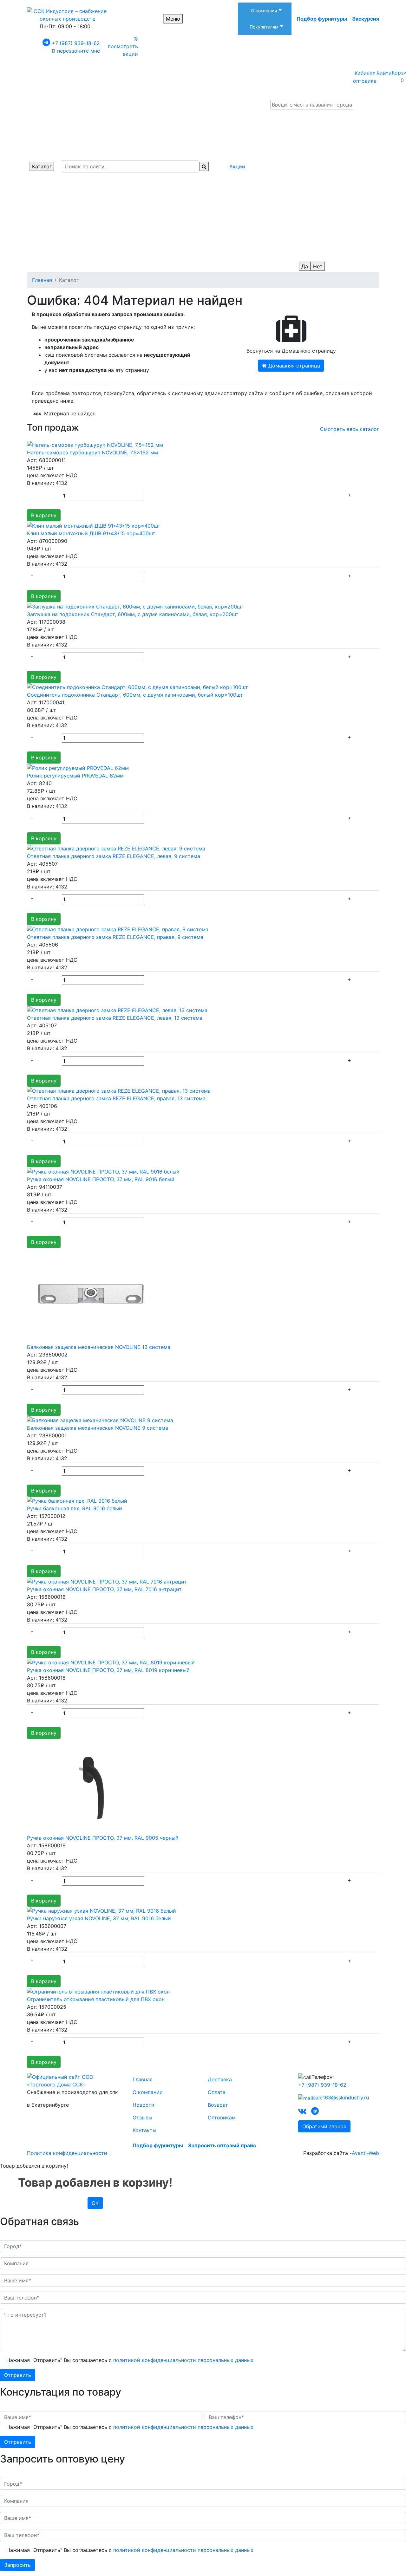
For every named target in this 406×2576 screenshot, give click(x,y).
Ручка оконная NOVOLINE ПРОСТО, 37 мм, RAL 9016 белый (101, 1179)
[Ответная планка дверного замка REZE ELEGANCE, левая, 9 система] (116, 848)
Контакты (144, 2130)
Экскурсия (366, 19)
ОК (95, 2203)
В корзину (44, 515)
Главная (143, 2079)
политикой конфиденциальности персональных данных (183, 2360)
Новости (144, 2105)
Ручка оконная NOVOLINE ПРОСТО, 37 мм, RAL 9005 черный (103, 1838)
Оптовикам (222, 2117)
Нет (318, 266)
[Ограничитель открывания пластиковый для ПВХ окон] (98, 1991)
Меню (173, 19)
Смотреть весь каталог (350, 429)
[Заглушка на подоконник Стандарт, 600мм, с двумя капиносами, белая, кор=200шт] (135, 606)
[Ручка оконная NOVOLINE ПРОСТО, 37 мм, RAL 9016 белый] (103, 1171)
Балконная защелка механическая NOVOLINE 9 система (98, 1428)
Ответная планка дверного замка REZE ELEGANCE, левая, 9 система (114, 856)
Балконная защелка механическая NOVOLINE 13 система (99, 1347)
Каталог (42, 166)
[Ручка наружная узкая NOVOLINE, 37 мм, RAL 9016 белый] (101, 1910)
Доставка (220, 2079)
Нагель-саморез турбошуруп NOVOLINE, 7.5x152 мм (92, 452)
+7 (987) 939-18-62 (76, 43)
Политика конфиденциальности (67, 2153)
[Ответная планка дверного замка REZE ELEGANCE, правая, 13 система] (119, 1090)
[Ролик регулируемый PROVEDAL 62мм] (78, 767)
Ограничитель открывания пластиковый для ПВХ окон (96, 1999)
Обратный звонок (324, 2126)
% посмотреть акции (123, 46)
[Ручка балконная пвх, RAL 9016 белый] (77, 1500)
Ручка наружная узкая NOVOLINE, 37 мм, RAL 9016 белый (99, 1918)
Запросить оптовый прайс (222, 2145)
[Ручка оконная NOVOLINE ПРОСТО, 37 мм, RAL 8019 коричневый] (111, 1662)
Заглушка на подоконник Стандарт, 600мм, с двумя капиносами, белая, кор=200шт (133, 614)
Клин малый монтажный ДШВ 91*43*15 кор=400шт (91, 533)
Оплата (217, 2092)
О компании (148, 2092)
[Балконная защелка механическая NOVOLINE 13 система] (90, 1295)
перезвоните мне (79, 51)
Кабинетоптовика (365, 77)
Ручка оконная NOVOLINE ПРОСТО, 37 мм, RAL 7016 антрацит (104, 1589)
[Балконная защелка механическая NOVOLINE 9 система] (100, 1420)
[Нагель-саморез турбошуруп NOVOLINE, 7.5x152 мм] (95, 445)
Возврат (218, 2105)
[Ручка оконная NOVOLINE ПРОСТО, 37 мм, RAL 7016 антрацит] (107, 1581)
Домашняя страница (293, 366)
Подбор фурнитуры (322, 19)
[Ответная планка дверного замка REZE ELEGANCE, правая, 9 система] (118, 929)
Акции (237, 166)
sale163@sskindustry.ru (341, 2098)
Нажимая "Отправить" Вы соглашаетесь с (130, 2360)
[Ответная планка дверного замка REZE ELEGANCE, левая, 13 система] (117, 1010)
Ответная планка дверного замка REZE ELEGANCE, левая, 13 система (115, 1018)
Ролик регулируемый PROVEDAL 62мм (75, 776)
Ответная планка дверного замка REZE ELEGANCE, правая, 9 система (115, 937)
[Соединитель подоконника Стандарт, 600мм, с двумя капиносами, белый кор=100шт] (138, 687)
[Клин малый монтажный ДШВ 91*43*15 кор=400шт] (94, 525)
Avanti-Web (365, 2153)
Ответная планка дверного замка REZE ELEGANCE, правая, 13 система (116, 1098)
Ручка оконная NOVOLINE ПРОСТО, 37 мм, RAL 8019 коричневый (108, 1670)
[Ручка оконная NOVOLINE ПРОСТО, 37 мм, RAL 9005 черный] (90, 1786)
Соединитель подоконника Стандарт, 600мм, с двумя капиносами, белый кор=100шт (135, 695)
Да (305, 266)
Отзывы (142, 2117)
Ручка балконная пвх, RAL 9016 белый (75, 1508)
